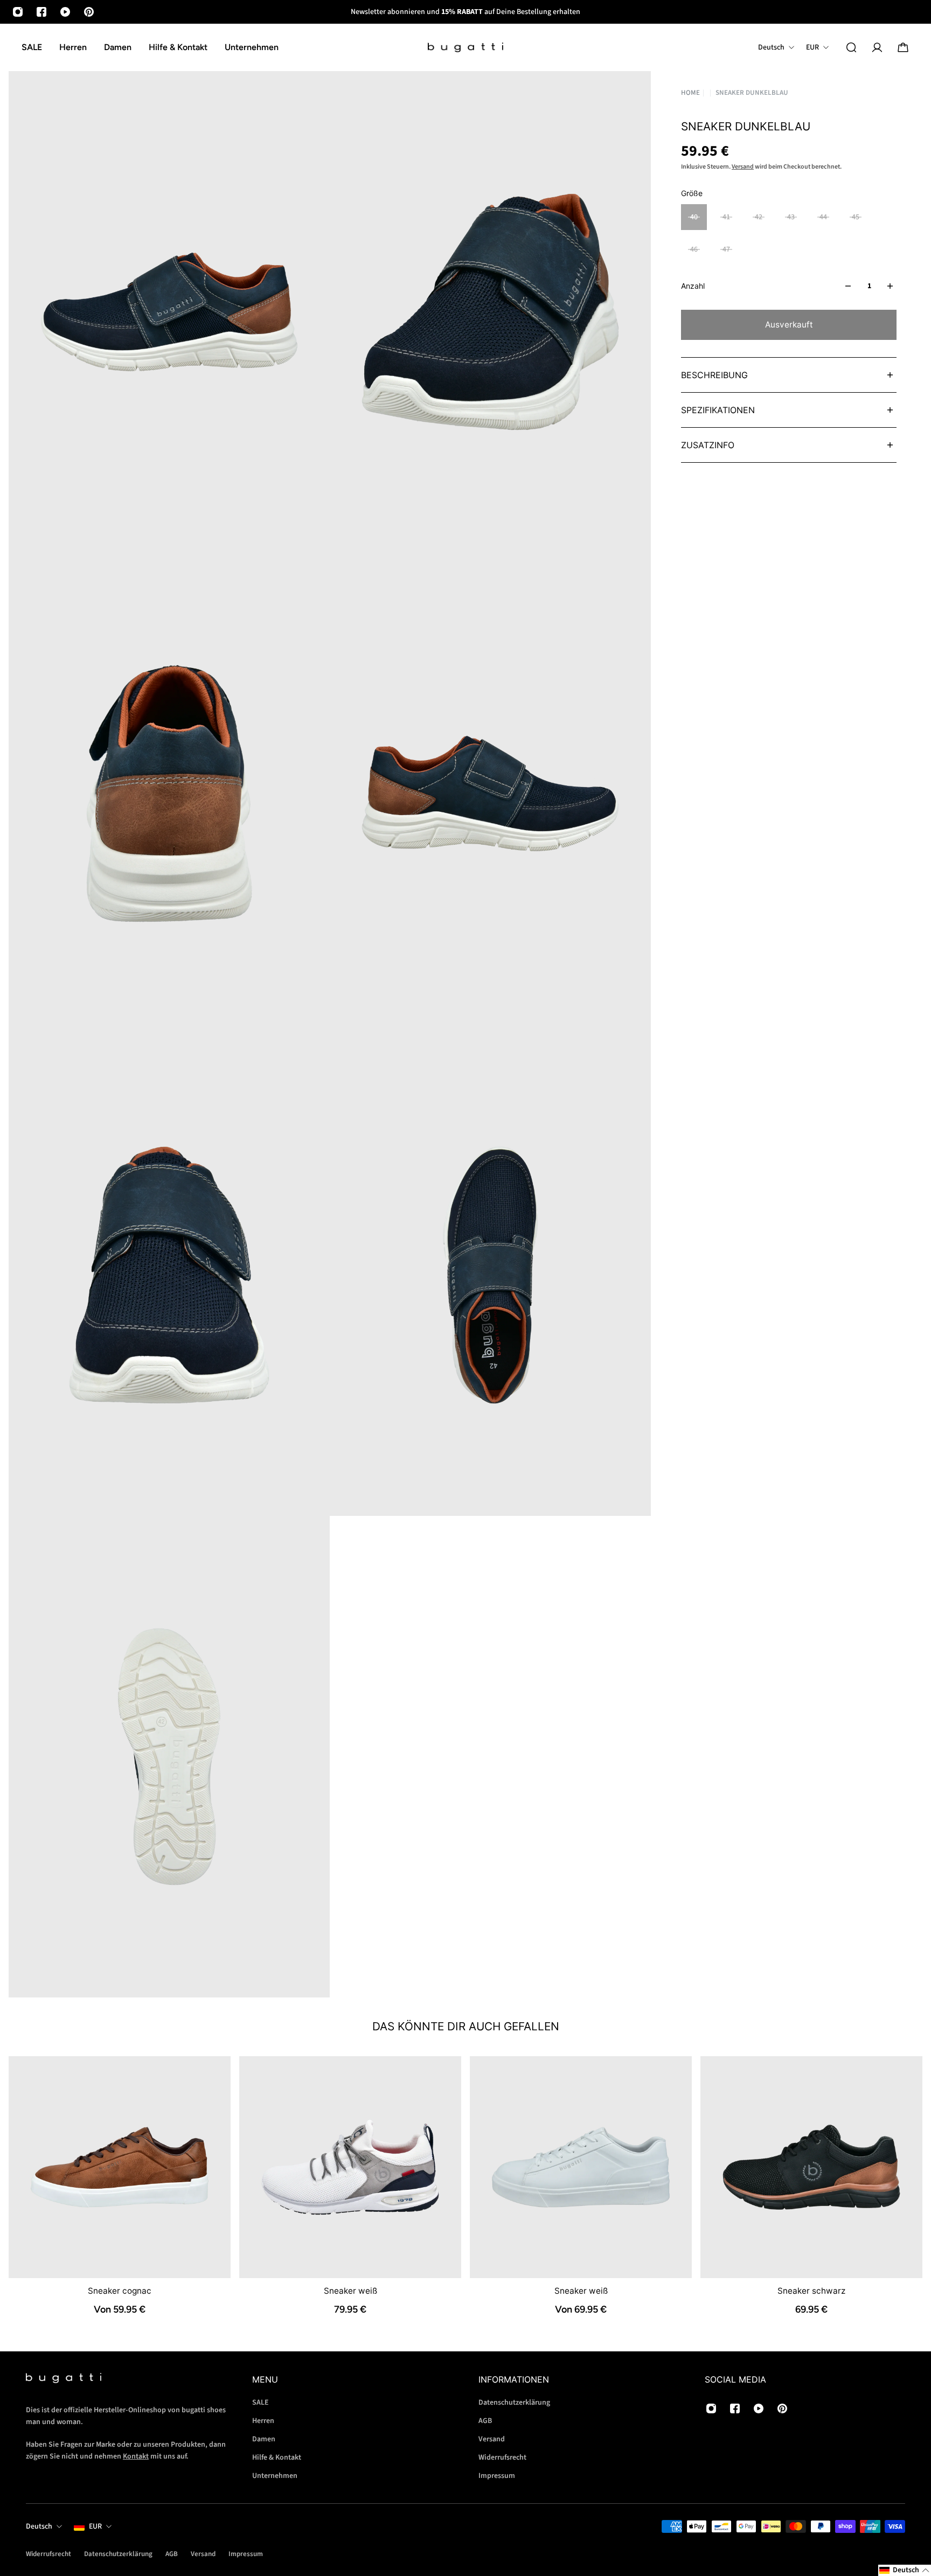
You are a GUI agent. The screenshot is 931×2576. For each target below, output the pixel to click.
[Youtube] (65, 12)
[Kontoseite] (877, 47)
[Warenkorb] (903, 47)
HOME (690, 93)
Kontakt (136, 2456)
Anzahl (693, 286)
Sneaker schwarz (811, 2291)
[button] (905, 2570)
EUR (95, 2526)
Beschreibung (714, 375)
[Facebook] (41, 12)
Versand (743, 167)
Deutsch (39, 2526)
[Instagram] (18, 12)
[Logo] (465, 48)
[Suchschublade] (851, 47)
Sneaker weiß (350, 2291)
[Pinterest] (89, 12)
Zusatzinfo (708, 445)
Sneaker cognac (120, 2291)
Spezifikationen (718, 410)
